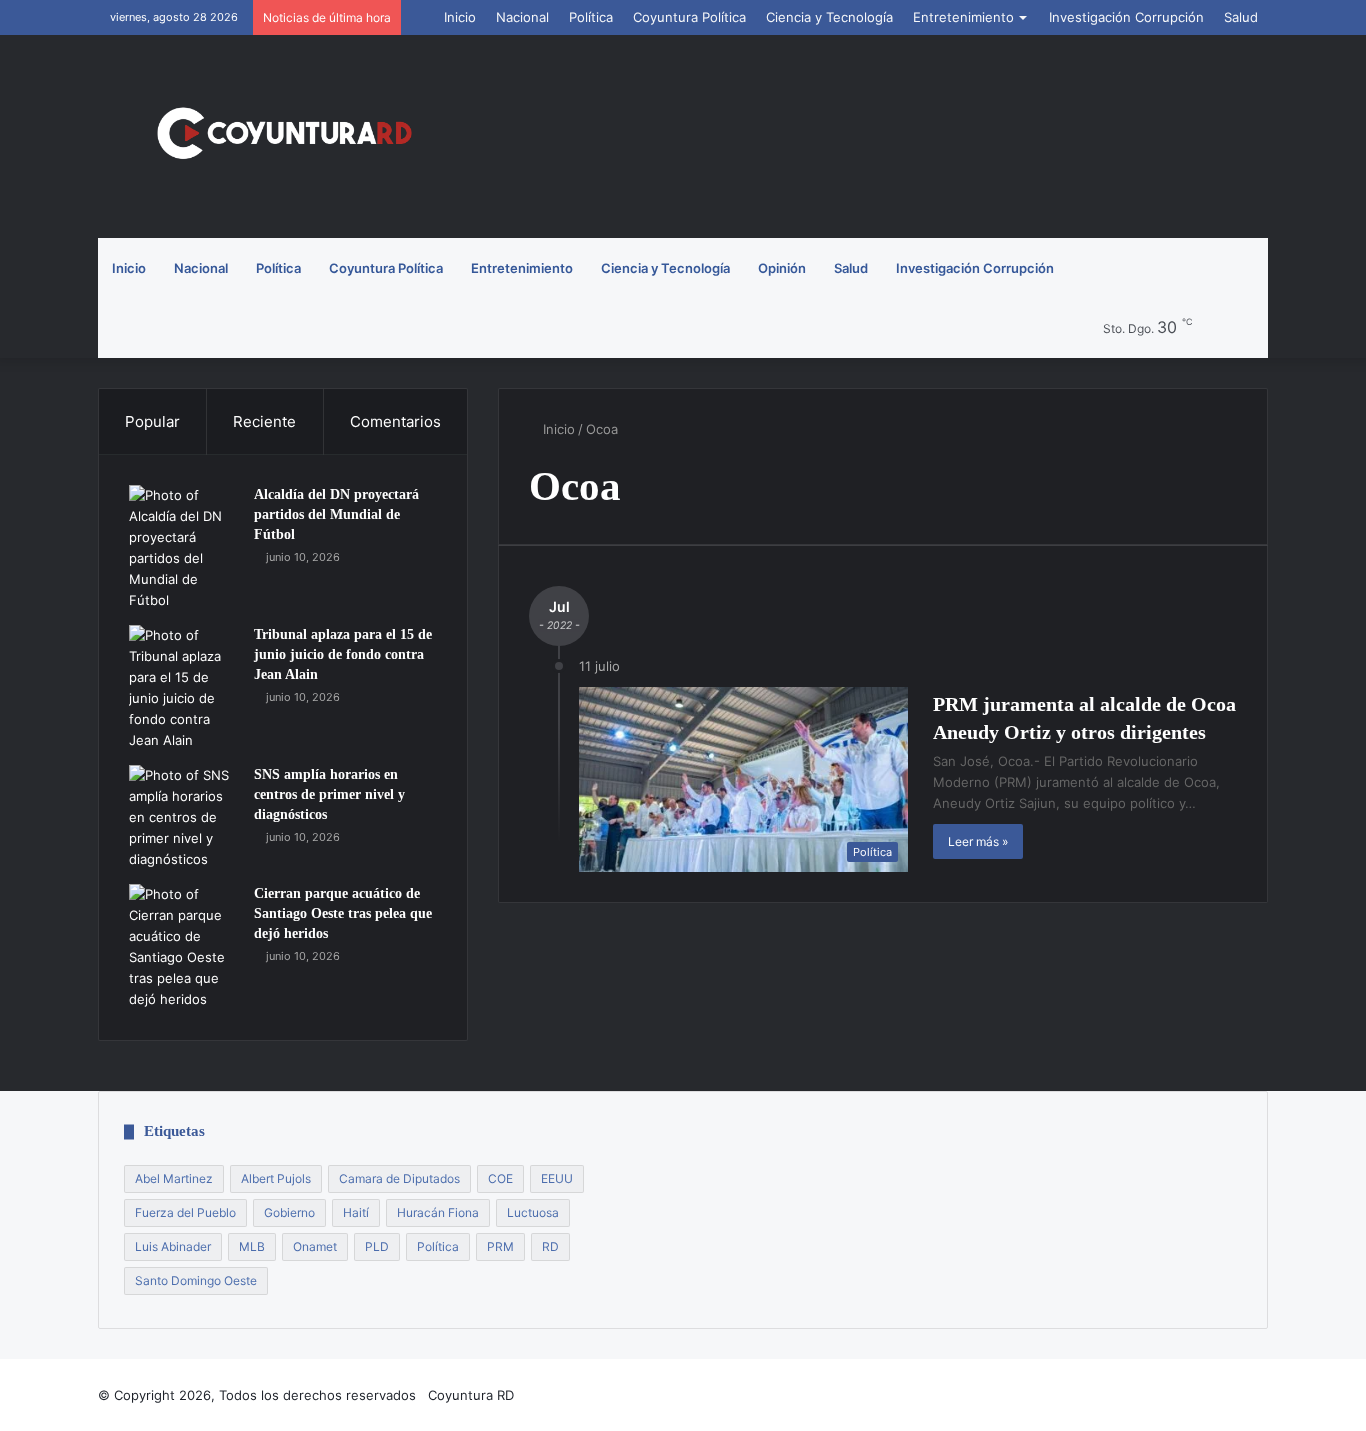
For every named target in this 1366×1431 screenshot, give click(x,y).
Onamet (315, 1246)
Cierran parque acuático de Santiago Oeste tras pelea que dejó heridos (343, 913)
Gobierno (289, 1212)
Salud (1241, 17)
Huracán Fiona (438, 1212)
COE (500, 1178)
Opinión (782, 268)
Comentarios (395, 421)
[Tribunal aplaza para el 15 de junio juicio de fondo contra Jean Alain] (184, 688)
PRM (500, 1246)
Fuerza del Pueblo (185, 1212)
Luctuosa (533, 1212)
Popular (152, 421)
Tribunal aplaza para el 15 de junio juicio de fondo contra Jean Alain (343, 654)
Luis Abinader (173, 1246)
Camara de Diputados (399, 1178)
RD (550, 1246)
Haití (356, 1212)
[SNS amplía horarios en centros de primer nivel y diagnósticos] (184, 817)
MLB (252, 1246)
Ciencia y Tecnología (829, 17)
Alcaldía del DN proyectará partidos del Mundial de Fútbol (336, 514)
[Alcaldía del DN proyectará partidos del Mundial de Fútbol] (184, 548)
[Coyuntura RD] (283, 136)
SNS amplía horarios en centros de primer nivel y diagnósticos (329, 794)
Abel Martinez (174, 1178)
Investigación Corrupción (1126, 17)
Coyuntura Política (689, 17)
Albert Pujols (276, 1178)
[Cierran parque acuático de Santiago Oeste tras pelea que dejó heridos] (184, 947)
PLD (377, 1246)
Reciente (264, 421)
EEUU (557, 1178)
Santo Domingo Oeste (196, 1280)
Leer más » (978, 841)
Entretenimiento (963, 17)
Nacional (522, 17)
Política (591, 17)
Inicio (460, 17)
